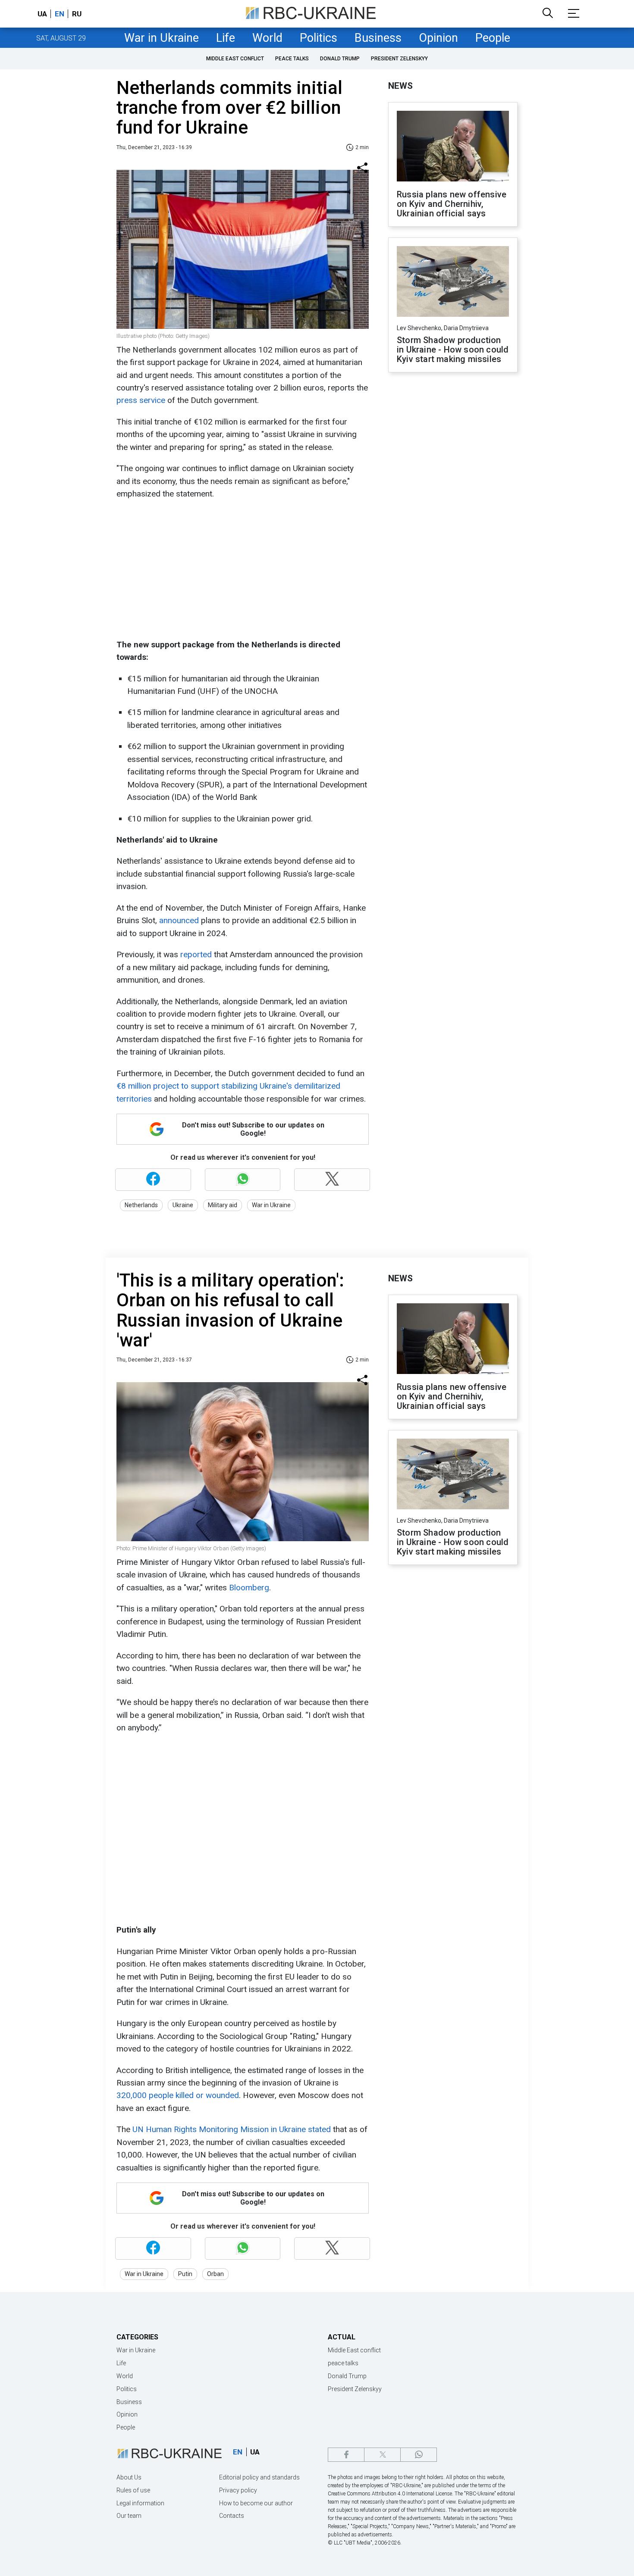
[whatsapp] (419, 2455)
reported (195, 954)
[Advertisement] (242, 569)
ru (77, 14)
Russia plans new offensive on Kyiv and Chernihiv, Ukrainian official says (452, 204)
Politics (319, 38)
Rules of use (133, 2490)
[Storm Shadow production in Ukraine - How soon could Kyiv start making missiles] (453, 282)
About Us (129, 2477)
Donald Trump (340, 59)
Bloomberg (249, 1588)
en (60, 14)
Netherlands (141, 1205)
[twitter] (382, 2455)
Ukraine (183, 1205)
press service (142, 400)
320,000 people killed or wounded (178, 2095)
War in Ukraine (162, 38)
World (267, 38)
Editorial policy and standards (259, 2477)
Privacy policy (238, 2490)
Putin (185, 2274)
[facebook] (346, 2455)
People (493, 38)
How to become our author (256, 2503)
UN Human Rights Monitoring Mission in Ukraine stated (232, 2129)
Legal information (140, 2503)
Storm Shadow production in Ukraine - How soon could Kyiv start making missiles (453, 350)
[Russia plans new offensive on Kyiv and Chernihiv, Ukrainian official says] (453, 147)
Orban (215, 2274)
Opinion (438, 38)
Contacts (232, 2516)
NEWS (400, 86)
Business (378, 38)
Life (226, 38)
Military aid (223, 1205)
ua (42, 14)
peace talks (292, 59)
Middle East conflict (235, 59)
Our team (129, 2516)
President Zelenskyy (399, 59)
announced (180, 920)
